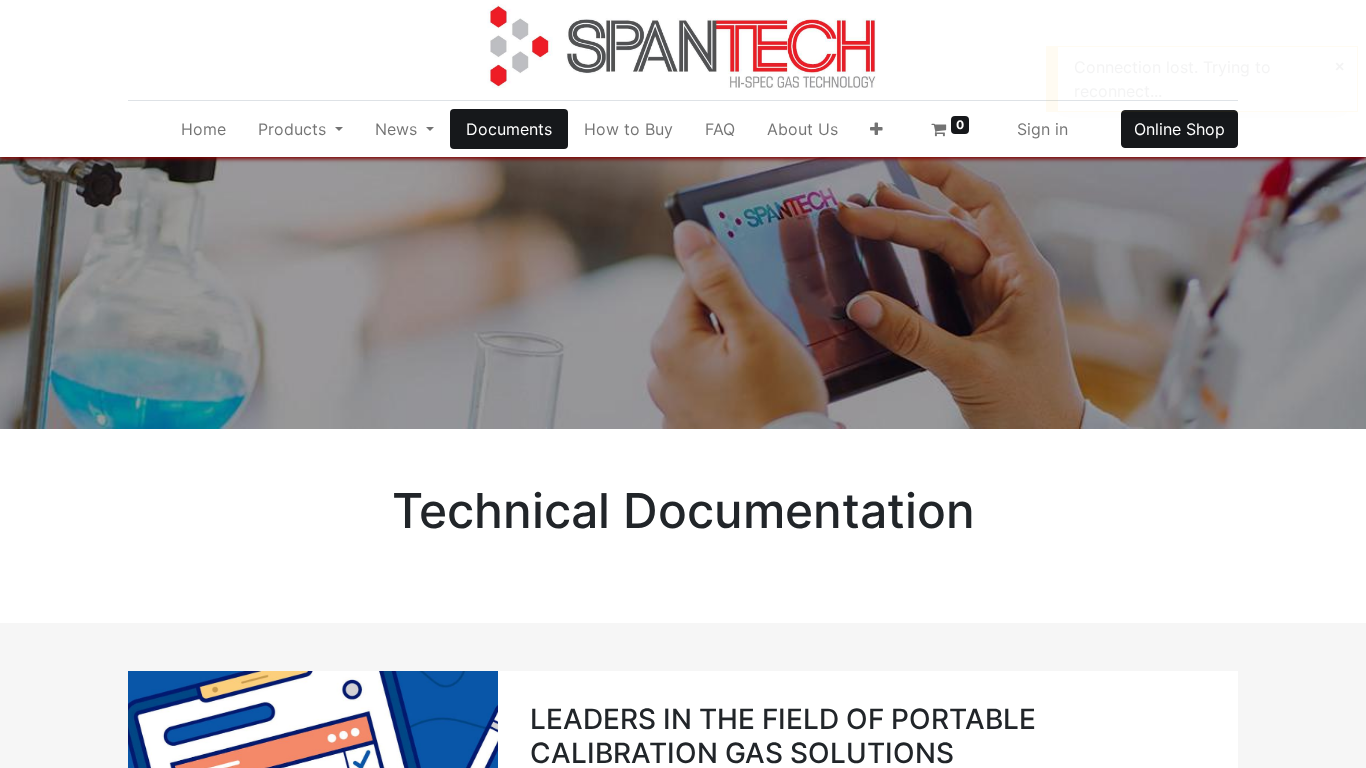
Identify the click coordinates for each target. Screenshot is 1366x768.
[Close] (1339, 66)
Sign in (1042, 129)
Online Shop (1179, 129)
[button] (876, 129)
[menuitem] (203, 129)
